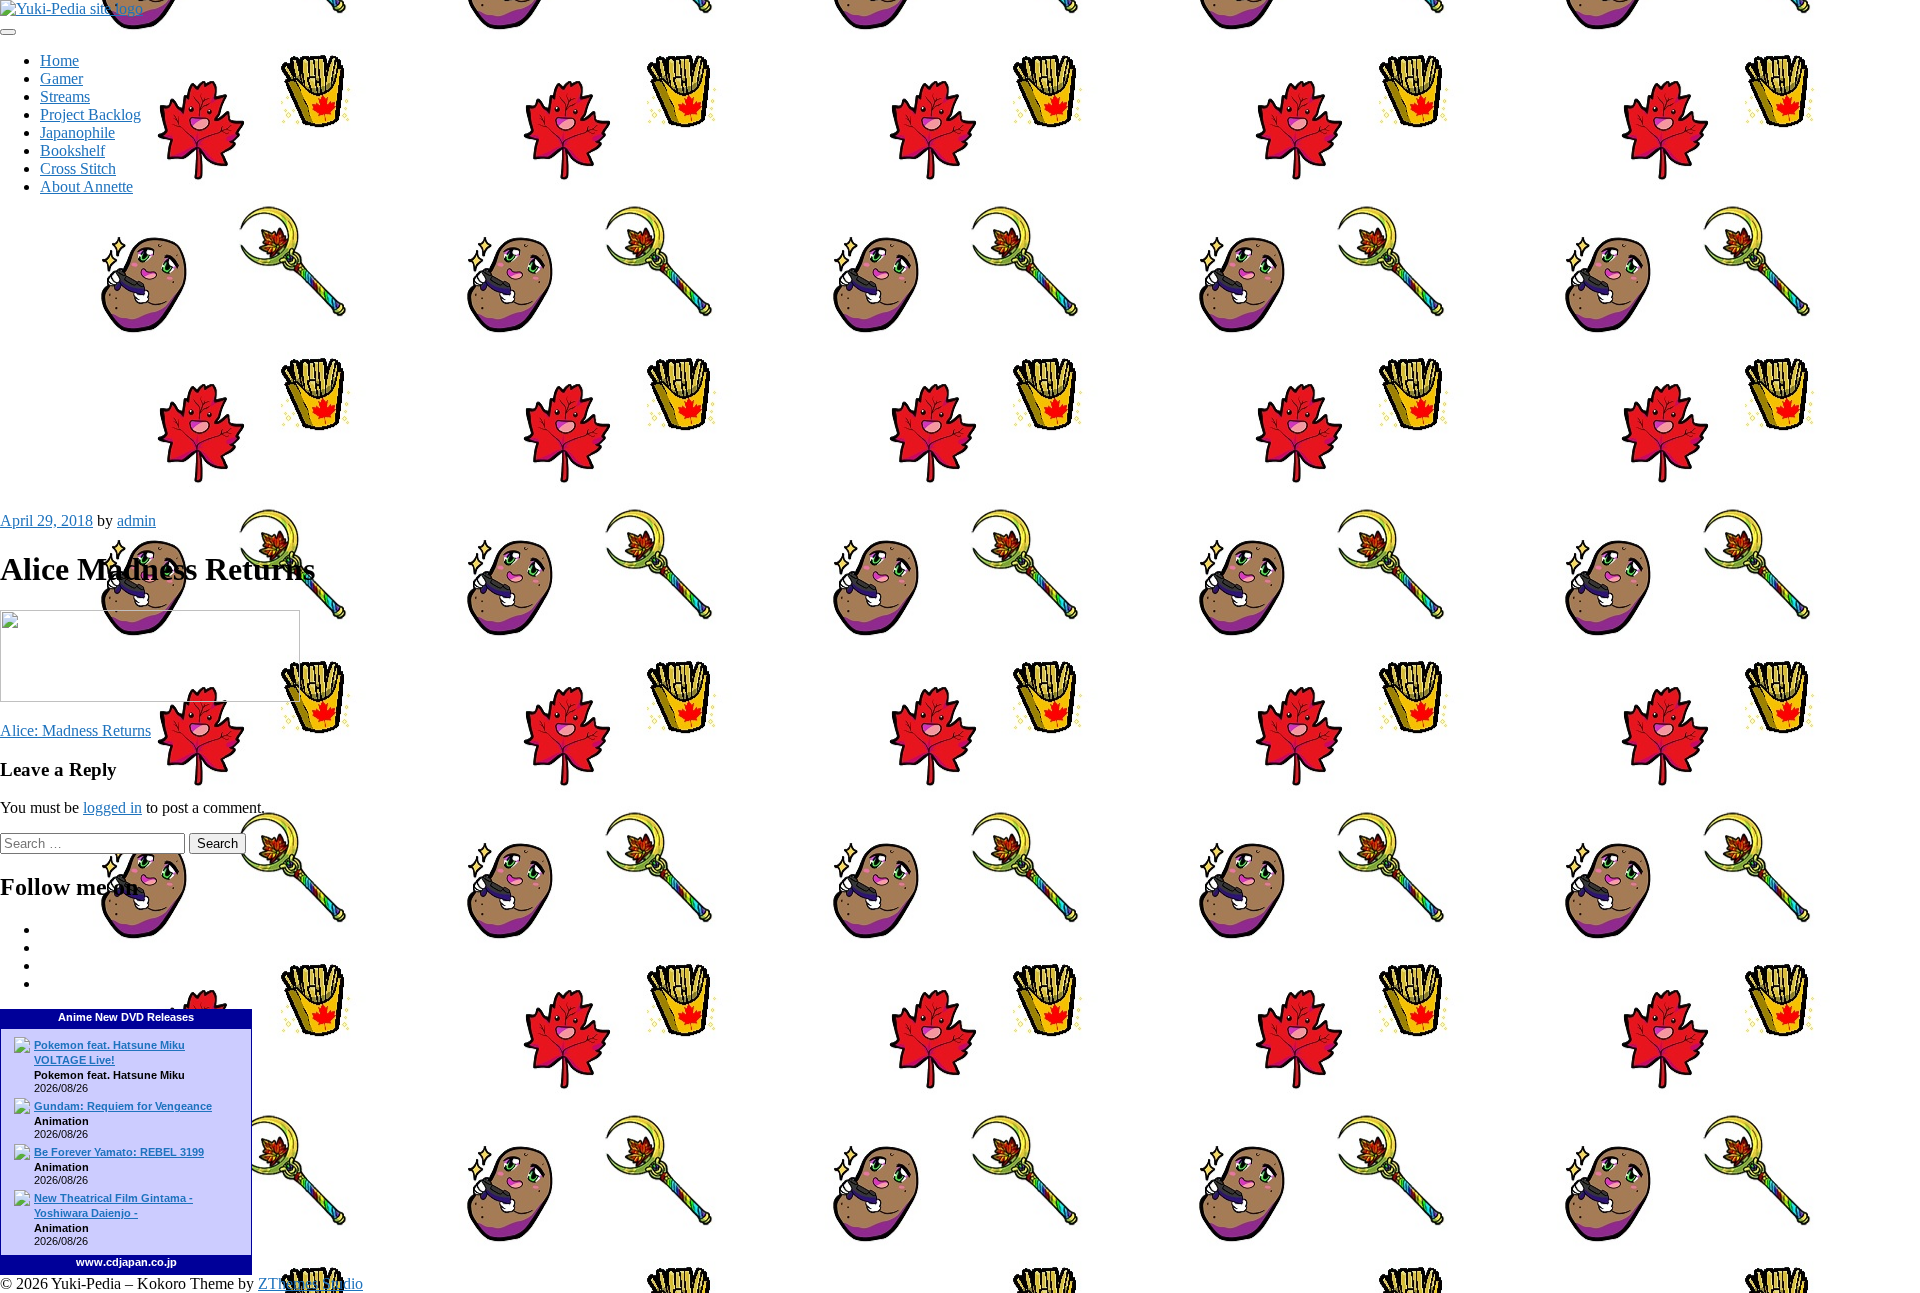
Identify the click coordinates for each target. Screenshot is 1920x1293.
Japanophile (77, 132)
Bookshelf (72, 150)
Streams (65, 96)
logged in (112, 807)
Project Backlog (90, 114)
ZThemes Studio (310, 1283)
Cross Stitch (78, 168)
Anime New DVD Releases (126, 1017)
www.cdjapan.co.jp (126, 1262)
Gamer (61, 78)
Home (59, 60)
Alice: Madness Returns (75, 730)
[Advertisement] (960, 352)
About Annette (86, 186)
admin (136, 520)
